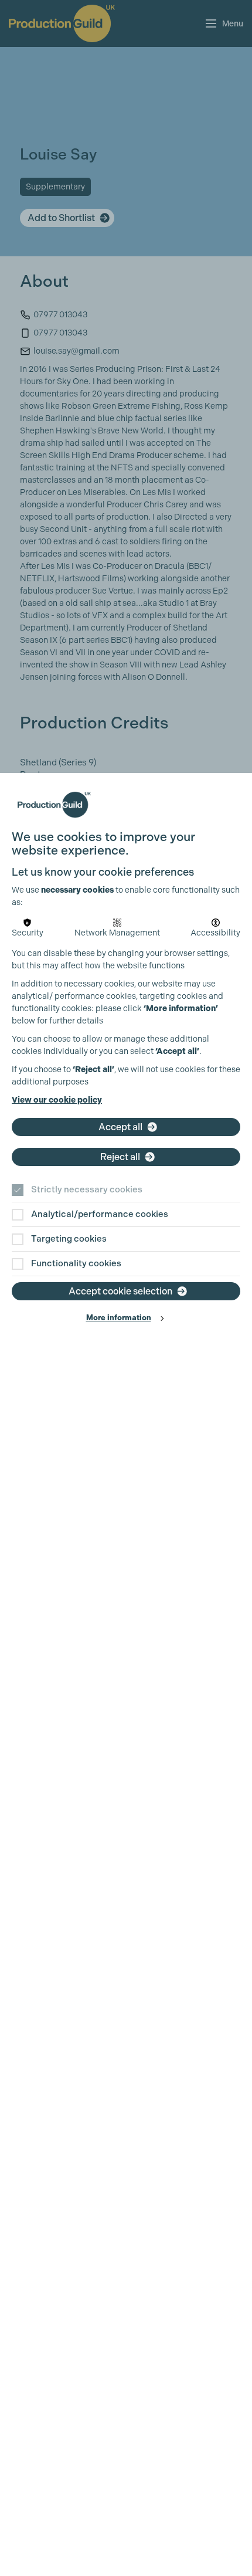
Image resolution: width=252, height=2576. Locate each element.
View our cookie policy (57, 1100)
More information (119, 1318)
